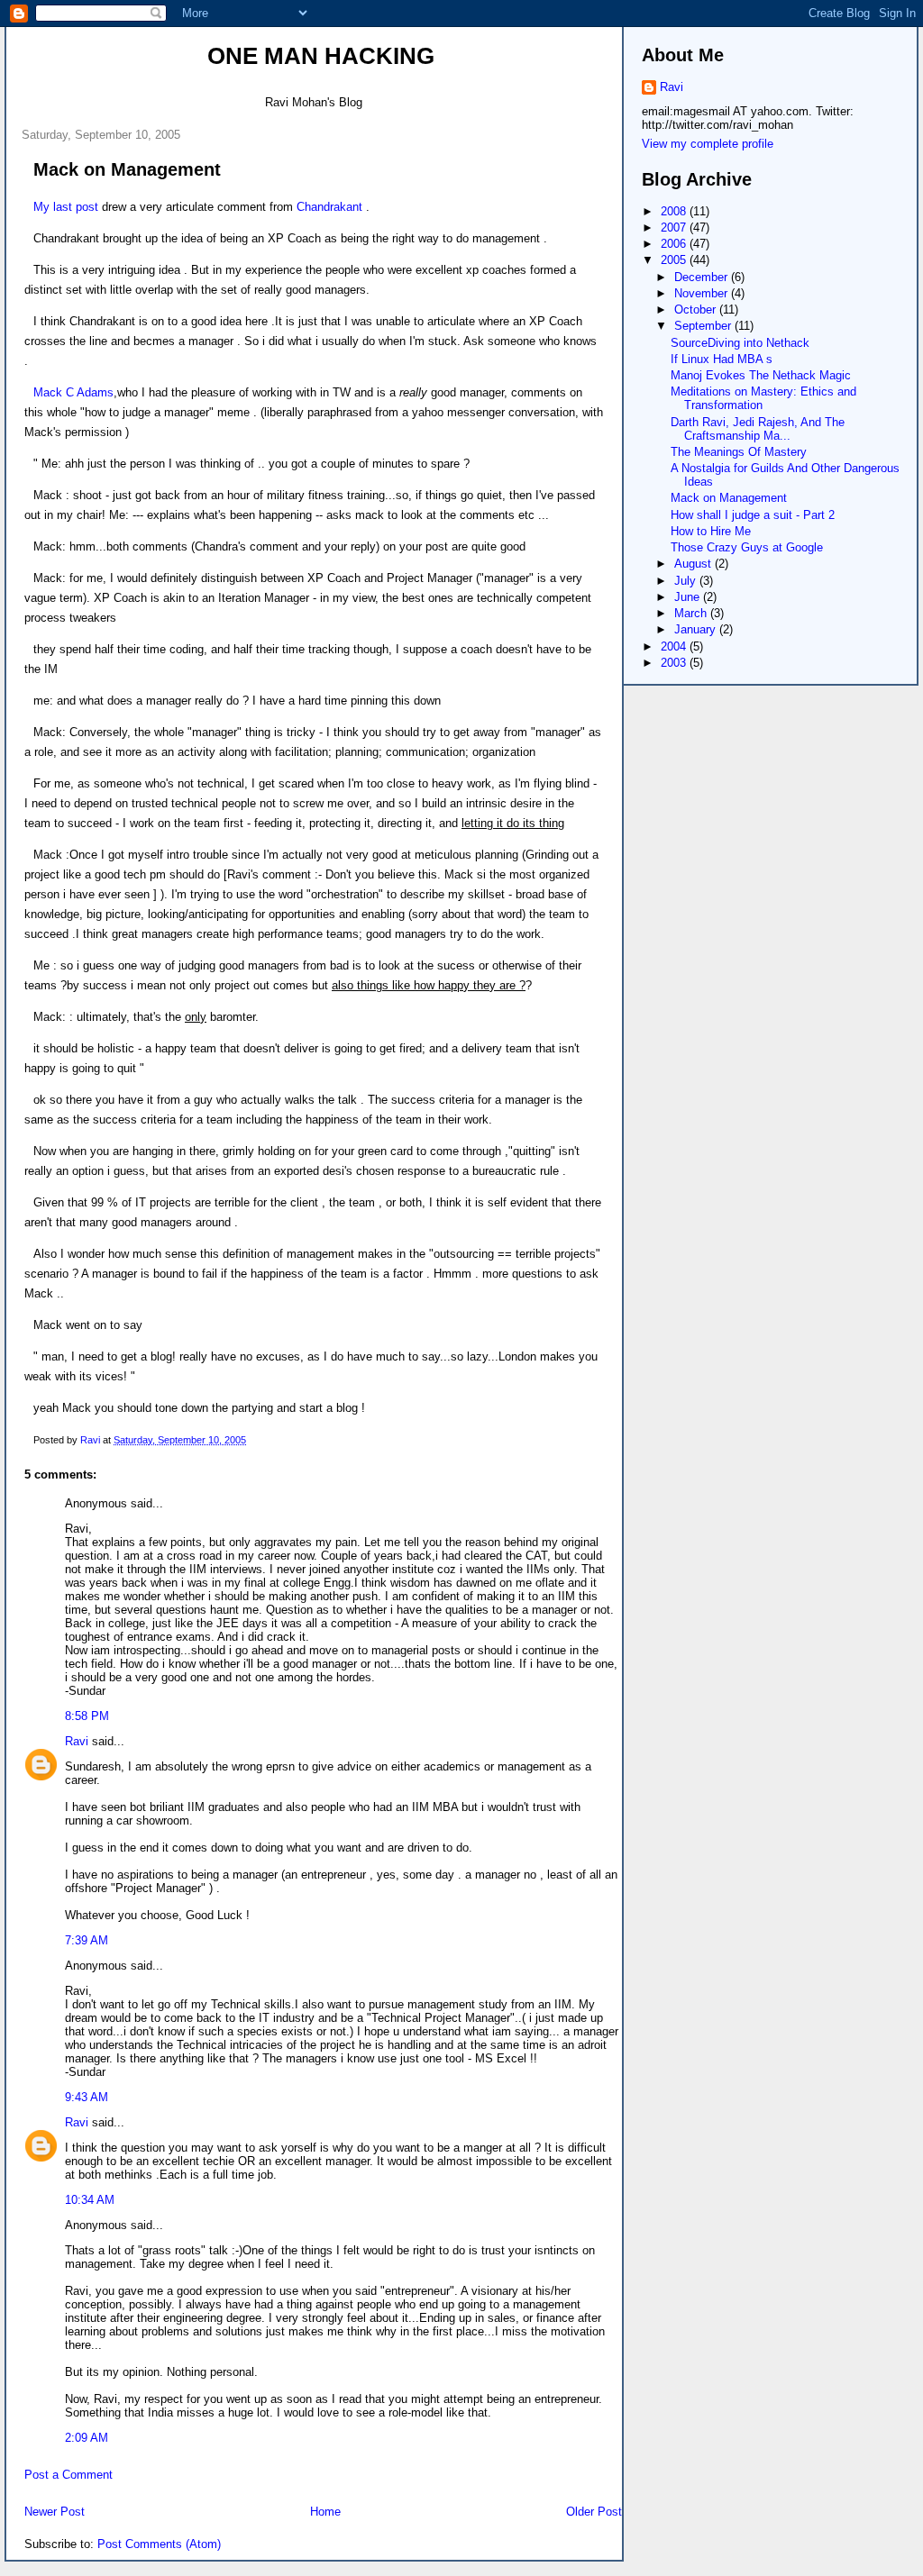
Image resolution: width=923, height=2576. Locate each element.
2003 (675, 663)
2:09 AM (87, 2438)
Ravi (77, 1741)
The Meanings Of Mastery (739, 452)
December (703, 277)
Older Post (594, 2512)
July (687, 581)
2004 (675, 646)
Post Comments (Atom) (159, 2544)
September (704, 326)
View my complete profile (708, 144)
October (697, 309)
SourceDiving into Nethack (740, 343)
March (692, 613)
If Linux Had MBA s (722, 359)
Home (325, 2512)
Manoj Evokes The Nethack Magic (761, 375)
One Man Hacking (321, 56)
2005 (675, 260)
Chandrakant (329, 207)
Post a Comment (69, 2475)
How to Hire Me (711, 531)
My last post (66, 207)
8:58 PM (87, 1716)
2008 (675, 211)
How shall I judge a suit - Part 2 (753, 515)
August (695, 564)
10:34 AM (90, 2200)
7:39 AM (87, 1940)
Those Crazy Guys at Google (747, 547)
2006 (675, 244)
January (697, 629)
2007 (675, 228)
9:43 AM (87, 2097)
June (689, 597)
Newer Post (55, 2512)
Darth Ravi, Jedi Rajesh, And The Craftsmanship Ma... (758, 429)
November (703, 293)
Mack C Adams (73, 392)
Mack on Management (729, 498)
